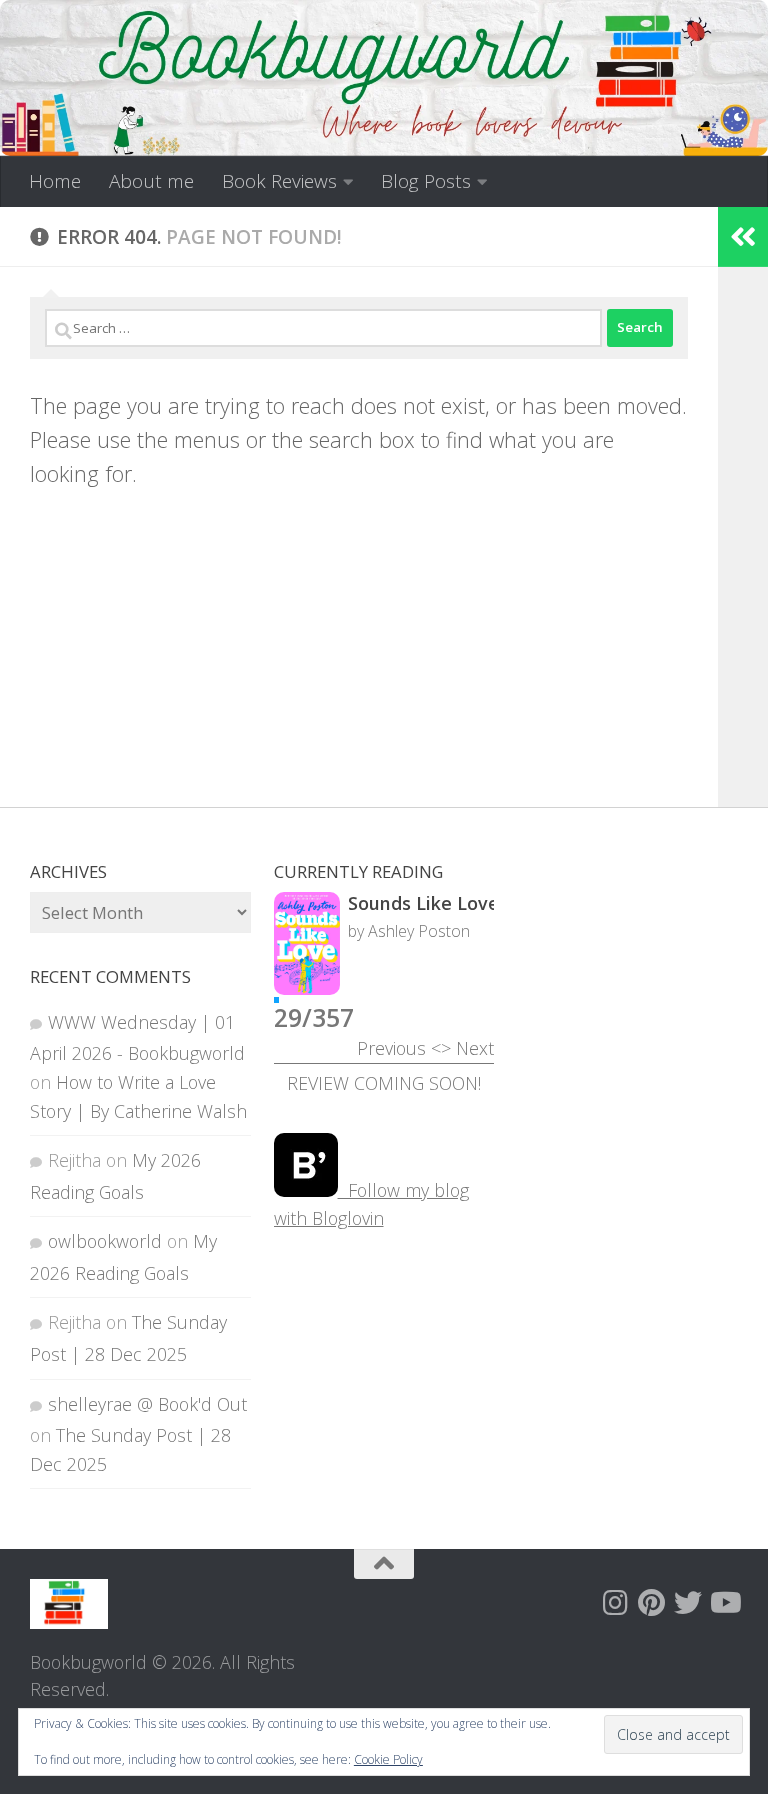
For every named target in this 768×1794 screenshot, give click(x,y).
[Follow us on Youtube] (724, 1603)
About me (151, 181)
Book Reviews (279, 181)
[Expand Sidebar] (743, 237)
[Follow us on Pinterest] (652, 1603)
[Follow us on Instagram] (616, 1603)
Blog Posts (426, 181)
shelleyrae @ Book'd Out (147, 1404)
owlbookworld (105, 1241)
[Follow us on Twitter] (688, 1603)
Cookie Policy (388, 1759)
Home (55, 181)
